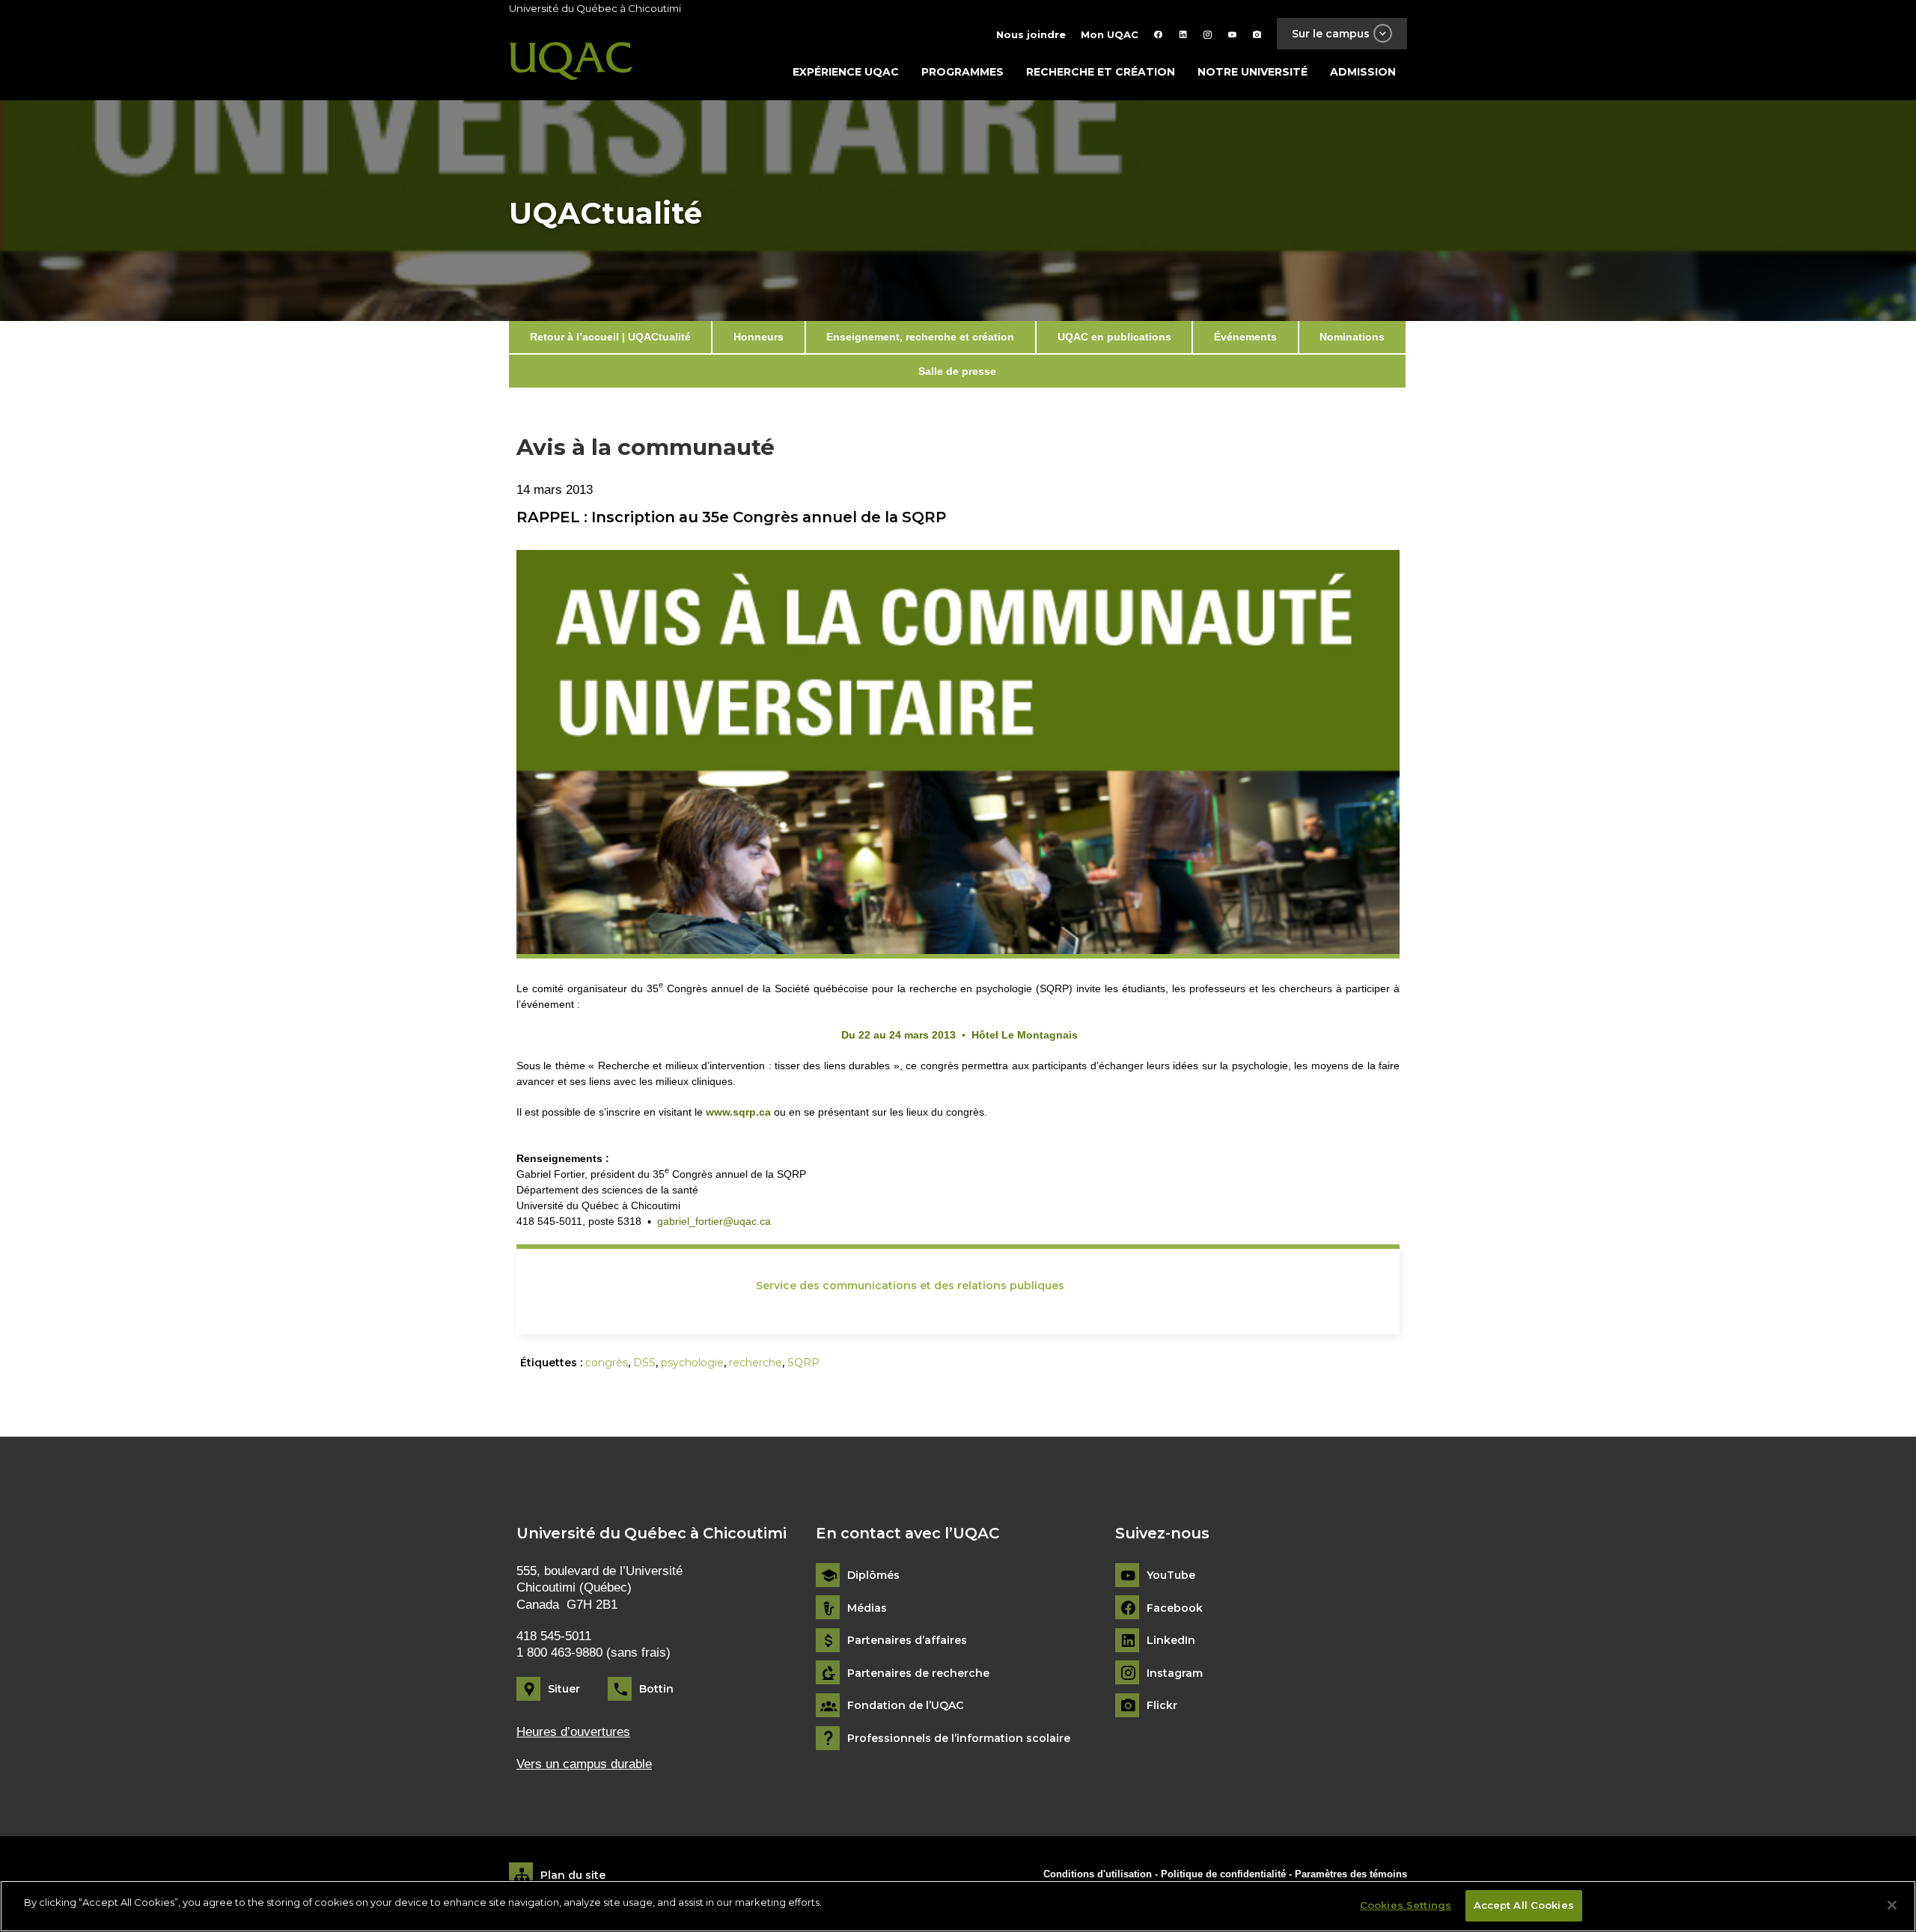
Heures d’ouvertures (573, 1732)
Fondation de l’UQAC (905, 1706)
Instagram (1175, 1673)
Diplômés (873, 1575)
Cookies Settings (1406, 1905)
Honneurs (759, 337)
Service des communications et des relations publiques (910, 1286)
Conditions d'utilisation (1098, 1874)
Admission (1363, 72)
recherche (756, 1363)
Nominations (1352, 337)
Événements (1245, 337)
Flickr (1162, 1706)
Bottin (656, 1689)
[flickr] (1257, 34)
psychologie (692, 1363)
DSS (644, 1363)
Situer (564, 1689)
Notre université (1253, 72)
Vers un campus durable (584, 1764)
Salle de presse (957, 371)
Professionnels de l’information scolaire (959, 1739)
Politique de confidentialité (1225, 1874)
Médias (867, 1608)
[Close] (1892, 1905)
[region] (958, 1906)
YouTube (1171, 1575)
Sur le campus (1331, 34)
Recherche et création (1101, 72)
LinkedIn (1171, 1641)
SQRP (803, 1363)
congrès (607, 1363)
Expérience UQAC (846, 72)
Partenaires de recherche (918, 1673)
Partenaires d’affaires (907, 1641)
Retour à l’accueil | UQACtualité (610, 337)
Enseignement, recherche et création (920, 337)
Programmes (962, 72)
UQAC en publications (1114, 337)
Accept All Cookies (1524, 1905)
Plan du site (573, 1875)
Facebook (1175, 1608)
